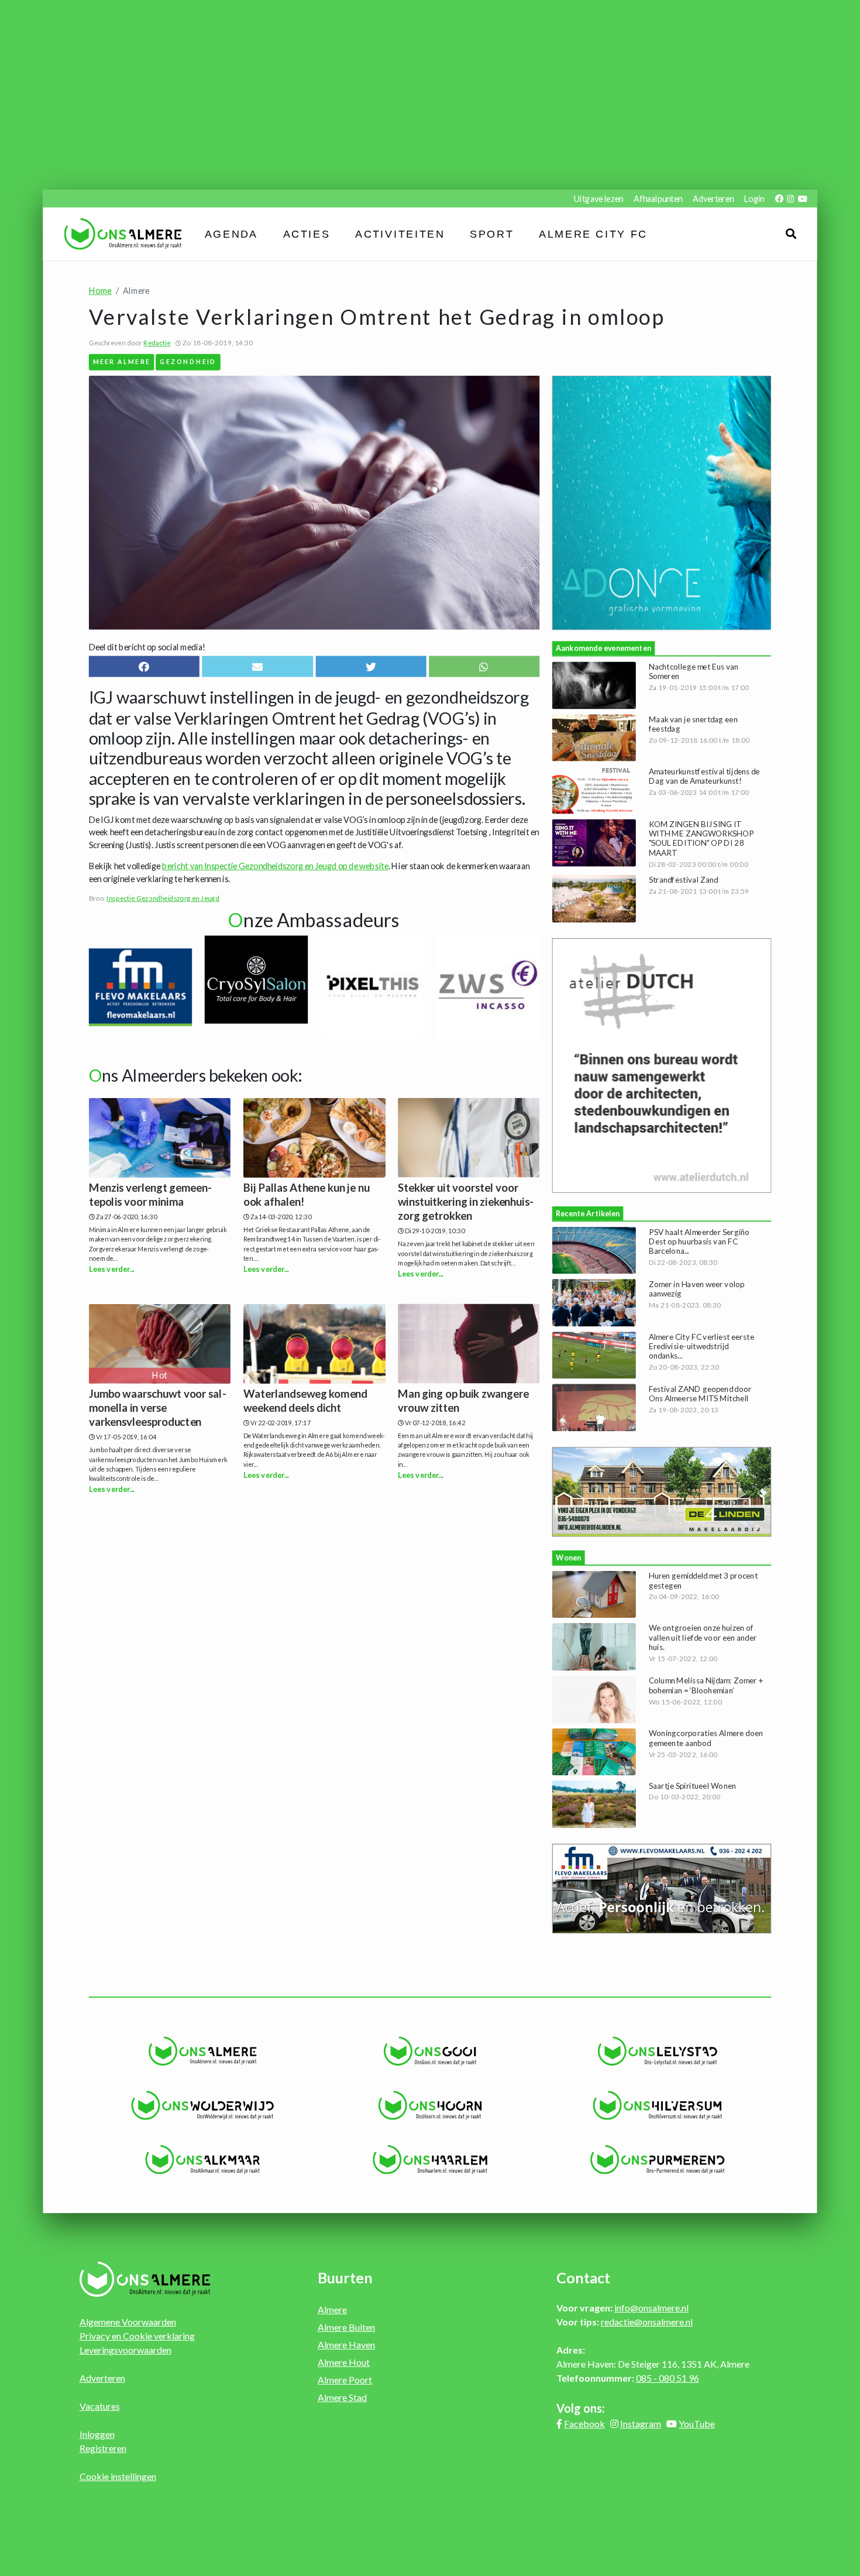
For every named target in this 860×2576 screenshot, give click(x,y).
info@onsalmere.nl (651, 2308)
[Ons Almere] (203, 2051)
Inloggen (97, 2434)
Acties (307, 234)
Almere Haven (346, 2345)
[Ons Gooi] (430, 2051)
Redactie (157, 343)
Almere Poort (345, 2380)
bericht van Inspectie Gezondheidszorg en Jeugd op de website (275, 865)
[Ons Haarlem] (430, 2159)
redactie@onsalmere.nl (647, 2322)
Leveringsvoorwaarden (125, 2350)
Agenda (231, 234)
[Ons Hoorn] (430, 2105)
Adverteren (713, 198)
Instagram (641, 2424)
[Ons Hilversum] (657, 2105)
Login (754, 198)
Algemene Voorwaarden (128, 2322)
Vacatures (100, 2406)
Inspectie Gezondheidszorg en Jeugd (163, 898)
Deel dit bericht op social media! (147, 646)
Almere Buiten (346, 2327)
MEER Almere (122, 361)
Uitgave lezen (599, 198)
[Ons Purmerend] (657, 2159)
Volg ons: (581, 2408)
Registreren (103, 2448)
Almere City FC (594, 234)
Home (100, 291)
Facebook (584, 2424)
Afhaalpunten (658, 198)
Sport (492, 234)
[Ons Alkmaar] (203, 2159)
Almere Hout (344, 2362)
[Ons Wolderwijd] (203, 2105)
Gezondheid (188, 361)
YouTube (697, 2424)
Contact (583, 2277)
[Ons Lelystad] (657, 2051)
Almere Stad (342, 2397)
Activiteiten (400, 234)
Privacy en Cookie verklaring (137, 2336)
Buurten (345, 2277)
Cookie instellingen (118, 2476)
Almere (332, 2309)
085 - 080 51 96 (668, 2378)
